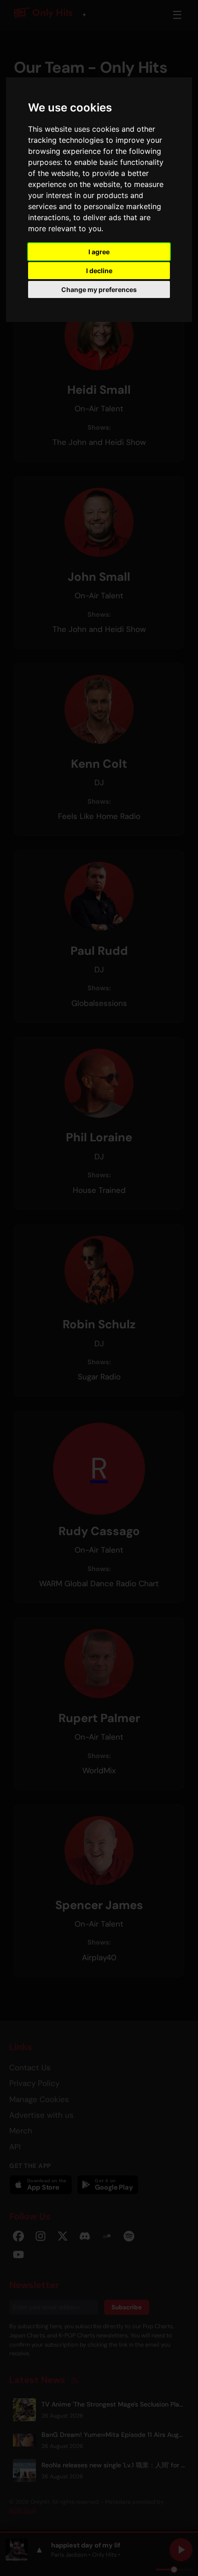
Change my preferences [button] (99, 289)
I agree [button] (99, 252)
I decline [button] (99, 271)
